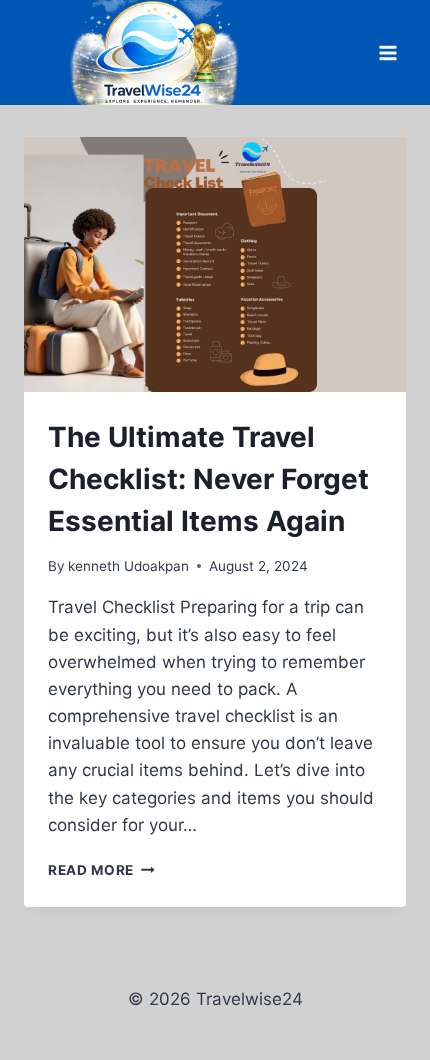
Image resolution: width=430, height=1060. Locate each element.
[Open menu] (387, 52)
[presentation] (215, 264)
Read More (101, 870)
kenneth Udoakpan (128, 566)
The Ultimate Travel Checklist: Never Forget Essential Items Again (208, 479)
